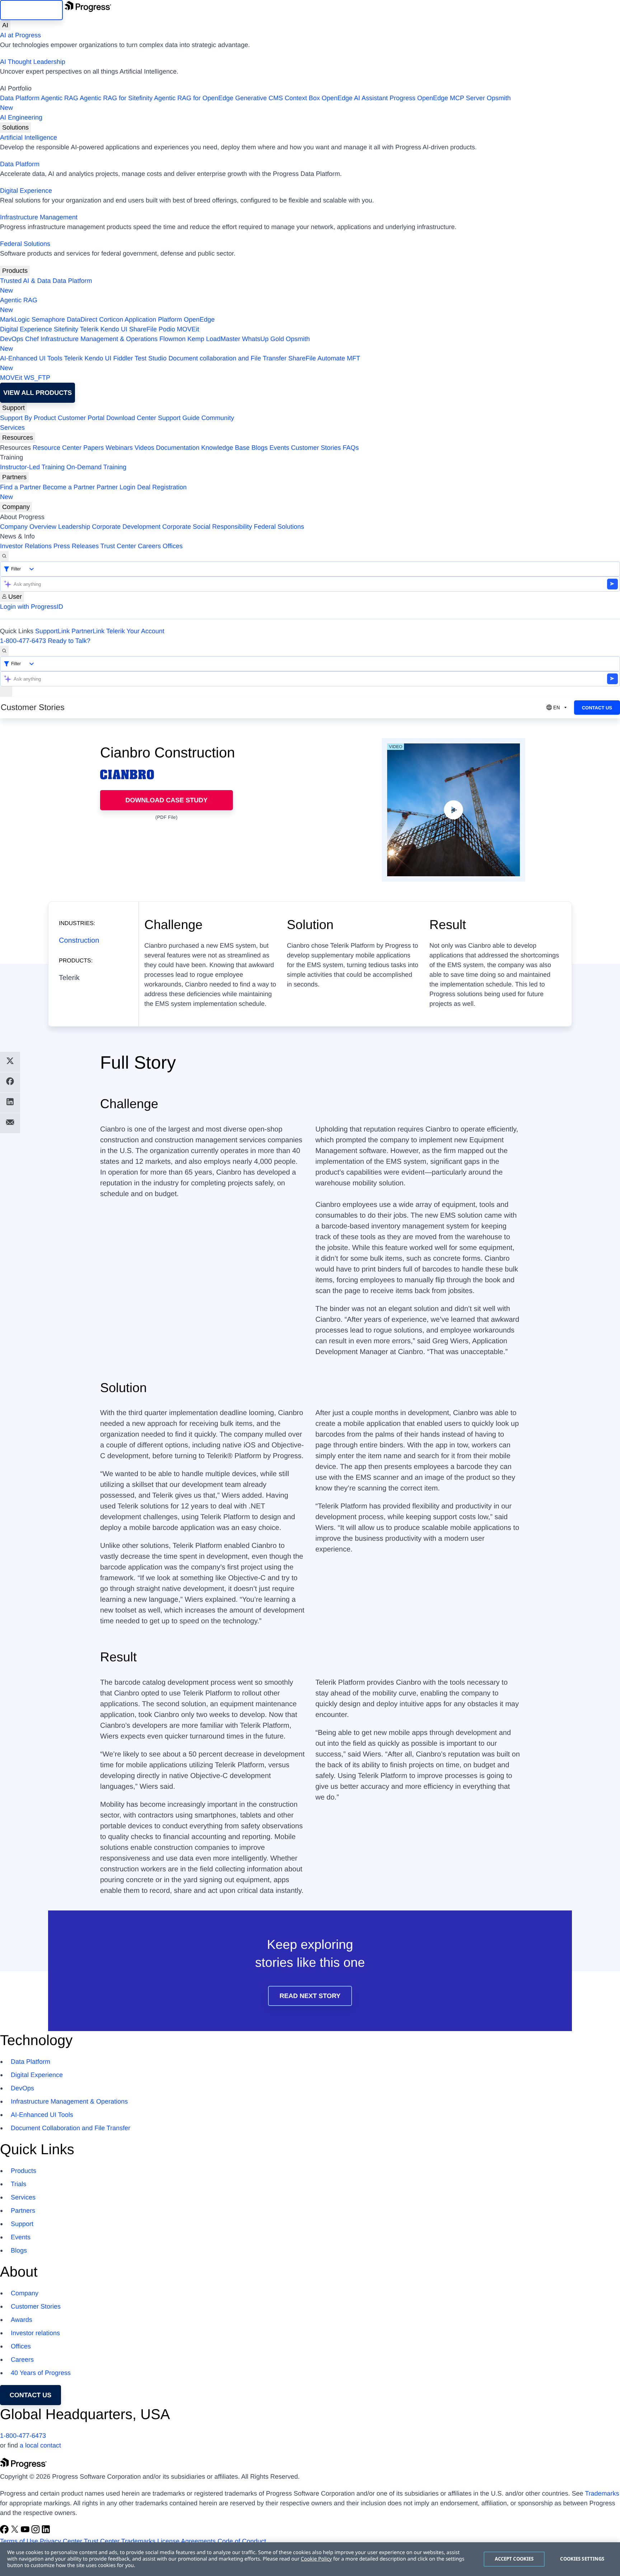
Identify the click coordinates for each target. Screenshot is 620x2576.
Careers (149, 546)
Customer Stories (316, 448)
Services (12, 428)
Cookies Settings (582, 2559)
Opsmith (255, 103)
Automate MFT (180, 363)
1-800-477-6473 (23, 641)
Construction (79, 941)
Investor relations (35, 2333)
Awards (22, 2320)
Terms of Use (19, 2541)
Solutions (15, 127)
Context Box (302, 98)
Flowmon (172, 339)
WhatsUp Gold (263, 339)
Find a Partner (20, 487)
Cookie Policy (316, 2559)
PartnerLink (88, 631)
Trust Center (118, 546)
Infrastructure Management (39, 217)
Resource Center (57, 448)
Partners (14, 477)
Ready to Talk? (69, 641)
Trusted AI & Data (25, 281)
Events (279, 448)
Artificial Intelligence (29, 137)
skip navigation (31, 10)
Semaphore (48, 319)
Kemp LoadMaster (214, 339)
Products (15, 271)
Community (218, 418)
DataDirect (82, 319)
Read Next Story (310, 1996)
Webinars (119, 448)
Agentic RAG (60, 98)
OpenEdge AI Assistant (355, 98)
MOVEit (188, 329)
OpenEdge (199, 319)
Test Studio (151, 358)
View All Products (37, 393)
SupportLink (52, 631)
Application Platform (153, 319)
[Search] (4, 556)
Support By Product (28, 418)
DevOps (12, 339)
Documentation (178, 448)
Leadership (74, 527)
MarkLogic (15, 319)
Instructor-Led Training (32, 467)
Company (16, 507)
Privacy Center (61, 2541)
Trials (18, 2184)
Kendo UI (114, 329)
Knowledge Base (226, 448)
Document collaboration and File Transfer (227, 358)
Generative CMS (259, 98)
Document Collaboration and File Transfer (71, 2128)
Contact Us (597, 708)
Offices (173, 546)
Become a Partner (69, 487)
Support (13, 408)
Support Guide (179, 418)
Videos (144, 448)
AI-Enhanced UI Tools (31, 358)
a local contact (40, 2445)
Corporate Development (126, 527)
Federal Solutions (25, 244)
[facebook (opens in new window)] (5, 2531)
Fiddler (123, 358)
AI (5, 25)
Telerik (89, 329)
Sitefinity (66, 329)
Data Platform (20, 98)
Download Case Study (167, 800)
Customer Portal (81, 418)
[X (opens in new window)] (16, 2531)
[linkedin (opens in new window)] (46, 2531)
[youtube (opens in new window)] (26, 2531)
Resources (18, 438)
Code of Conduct (242, 2541)
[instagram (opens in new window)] (36, 2531)
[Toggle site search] (4, 651)
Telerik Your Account (135, 631)
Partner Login (116, 487)
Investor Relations (26, 546)
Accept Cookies (514, 2559)
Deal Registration (93, 492)
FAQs (351, 448)
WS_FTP (37, 378)
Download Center (131, 418)
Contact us (31, 2395)
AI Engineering (21, 117)
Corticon (111, 319)
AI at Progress (20, 35)
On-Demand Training (96, 467)
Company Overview (28, 527)
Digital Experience (26, 191)
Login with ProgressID (32, 607)
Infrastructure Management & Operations (99, 339)
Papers (93, 448)
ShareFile (143, 329)
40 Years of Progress (41, 2373)
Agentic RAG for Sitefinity (116, 98)
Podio (167, 329)
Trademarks (602, 2493)
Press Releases (76, 546)
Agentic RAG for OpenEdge (194, 98)
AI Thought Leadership (33, 62)
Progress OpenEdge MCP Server (437, 98)
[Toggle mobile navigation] (6, 692)
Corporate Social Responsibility (207, 527)
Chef (32, 339)
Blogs (260, 448)
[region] (310, 2559)
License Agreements (186, 2541)
